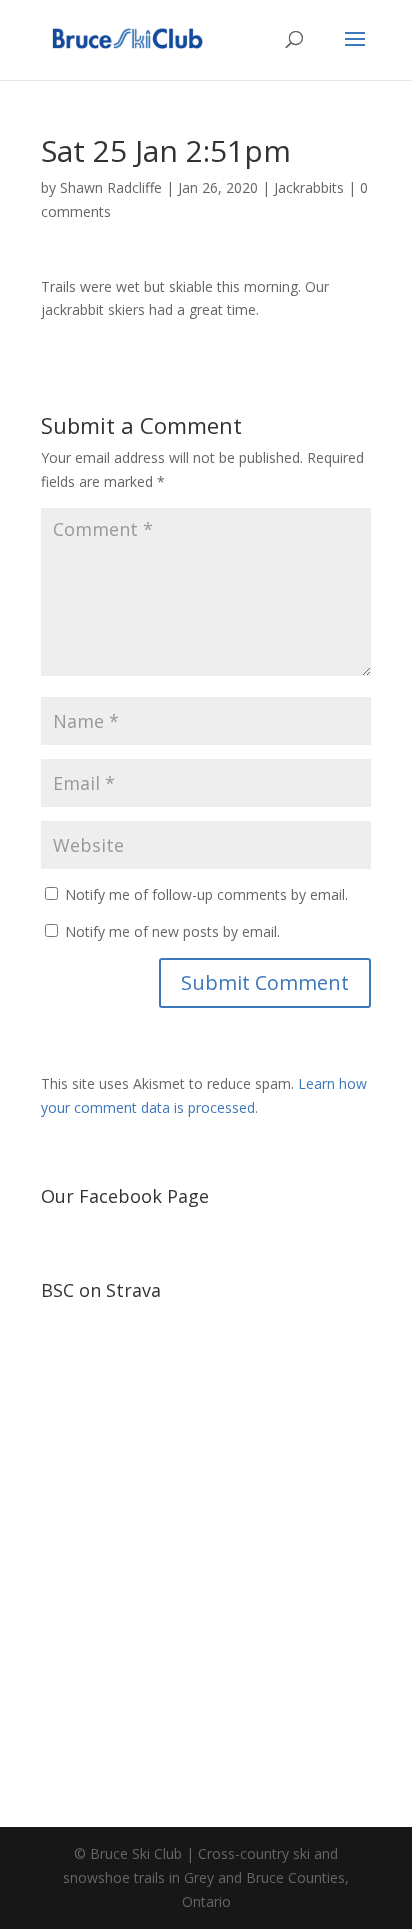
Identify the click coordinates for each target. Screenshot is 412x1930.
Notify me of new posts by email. (172, 931)
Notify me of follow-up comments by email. (206, 894)
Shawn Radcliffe (111, 187)
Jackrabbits (309, 187)
